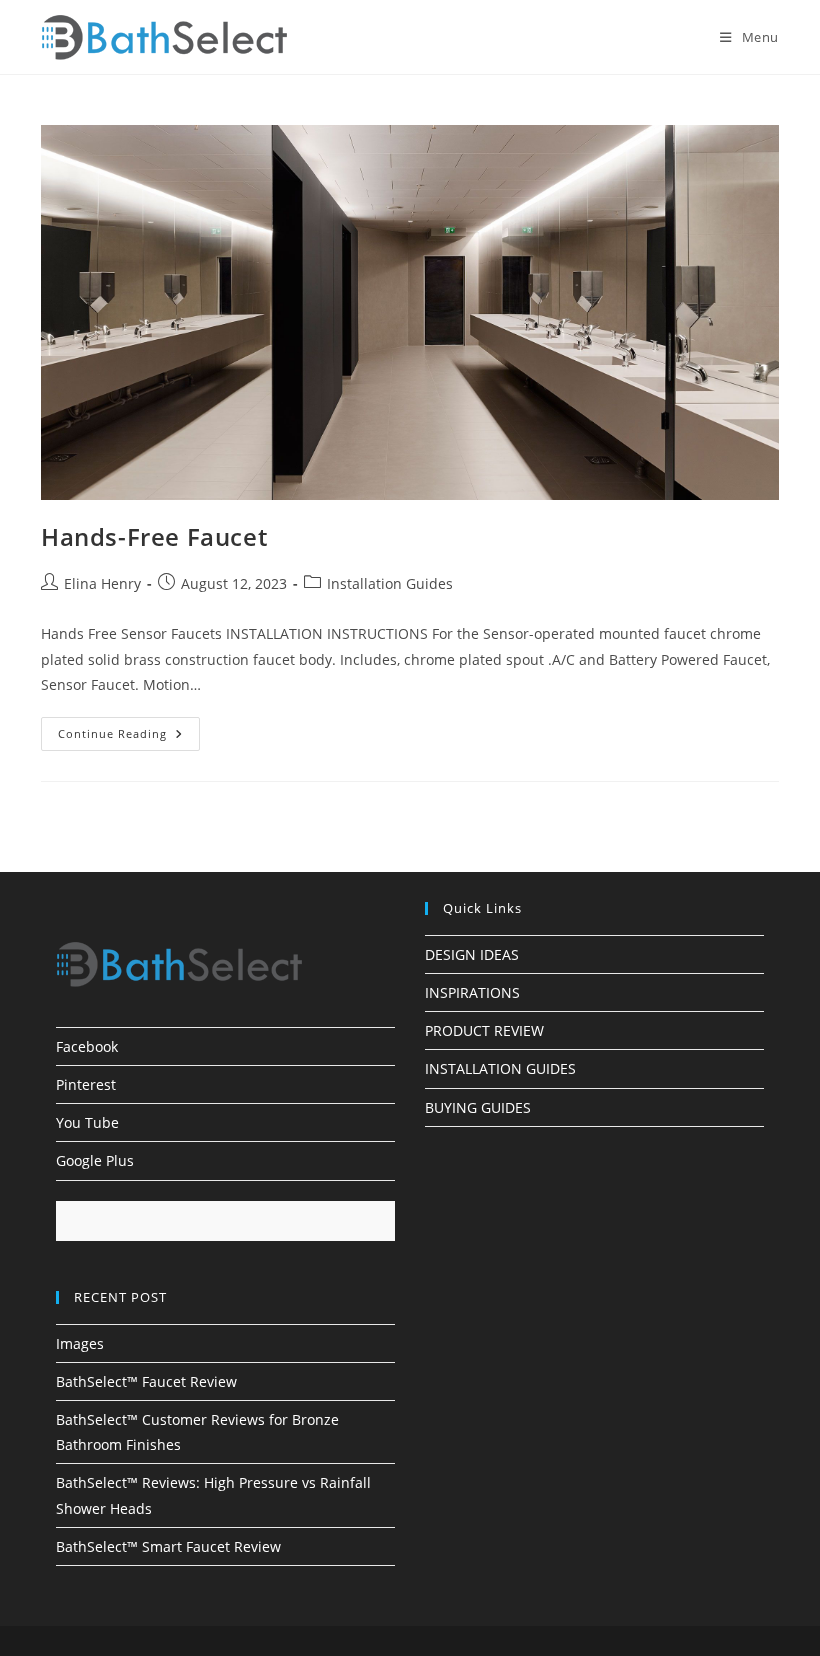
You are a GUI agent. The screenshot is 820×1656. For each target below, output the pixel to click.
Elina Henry (102, 583)
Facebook (87, 1046)
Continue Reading (129, 737)
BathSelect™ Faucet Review (146, 1381)
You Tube (87, 1122)
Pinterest (86, 1084)
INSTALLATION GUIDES (500, 1068)
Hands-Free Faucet (154, 536)
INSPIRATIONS (472, 992)
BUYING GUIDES (478, 1107)
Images (80, 1343)
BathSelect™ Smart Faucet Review (168, 1546)
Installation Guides (390, 583)
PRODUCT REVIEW (484, 1030)
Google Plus (95, 1160)
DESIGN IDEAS (472, 954)
